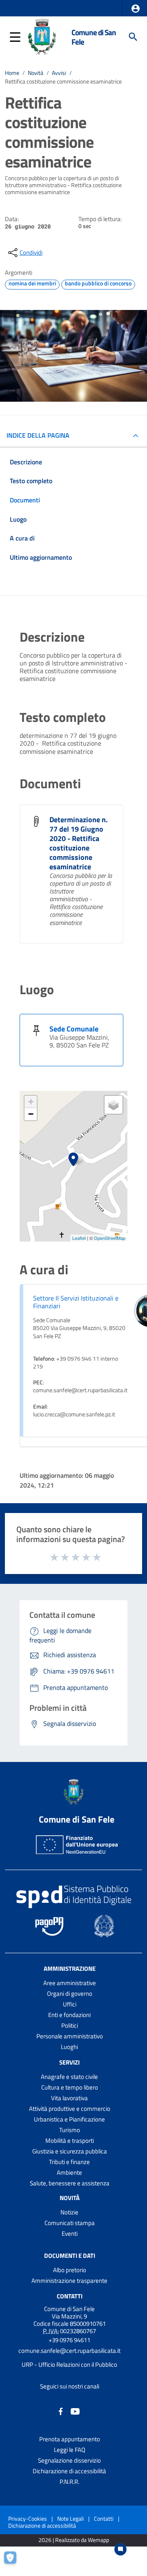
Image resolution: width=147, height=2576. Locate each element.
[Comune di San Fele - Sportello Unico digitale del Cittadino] (42, 36)
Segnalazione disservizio (69, 2460)
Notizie (69, 2212)
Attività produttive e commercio (70, 2109)
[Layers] (114, 1105)
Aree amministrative (70, 1983)
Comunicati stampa (70, 2223)
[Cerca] (133, 37)
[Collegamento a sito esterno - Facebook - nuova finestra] (61, 2411)
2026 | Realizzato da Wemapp (74, 2540)
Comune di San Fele (94, 37)
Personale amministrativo (70, 2036)
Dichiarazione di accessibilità (69, 2471)
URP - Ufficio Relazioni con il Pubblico (69, 2365)
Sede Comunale (74, 1029)
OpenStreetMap (110, 1238)
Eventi (70, 2233)
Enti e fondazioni (69, 2015)
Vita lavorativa (69, 2098)
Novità (36, 73)
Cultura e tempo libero (70, 2087)
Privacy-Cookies (28, 2518)
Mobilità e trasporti (70, 2141)
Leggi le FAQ (70, 2450)
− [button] (31, 1114)
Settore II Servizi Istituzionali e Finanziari (76, 1302)
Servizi (69, 2062)
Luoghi (69, 2047)
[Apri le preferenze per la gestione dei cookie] (14, 2562)
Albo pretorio (70, 2270)
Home (12, 73)
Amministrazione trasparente (69, 2281)
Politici (70, 2025)
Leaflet (79, 1238)
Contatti (70, 2296)
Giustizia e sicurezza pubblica (70, 2151)
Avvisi (59, 73)
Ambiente (69, 2172)
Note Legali (70, 2518)
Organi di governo (70, 1994)
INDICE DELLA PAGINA (38, 435)
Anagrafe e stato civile (69, 2077)
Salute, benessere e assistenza (70, 2183)
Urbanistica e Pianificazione (69, 2119)
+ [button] (31, 1102)
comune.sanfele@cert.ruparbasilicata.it (69, 2351)
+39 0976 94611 (69, 2340)
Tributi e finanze (69, 2162)
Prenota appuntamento (70, 2439)
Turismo (70, 2130)
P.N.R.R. (69, 2482)
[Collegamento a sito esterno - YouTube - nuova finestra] (75, 2411)
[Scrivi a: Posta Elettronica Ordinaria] (69, 2358)
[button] (136, 9)
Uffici (70, 2004)
